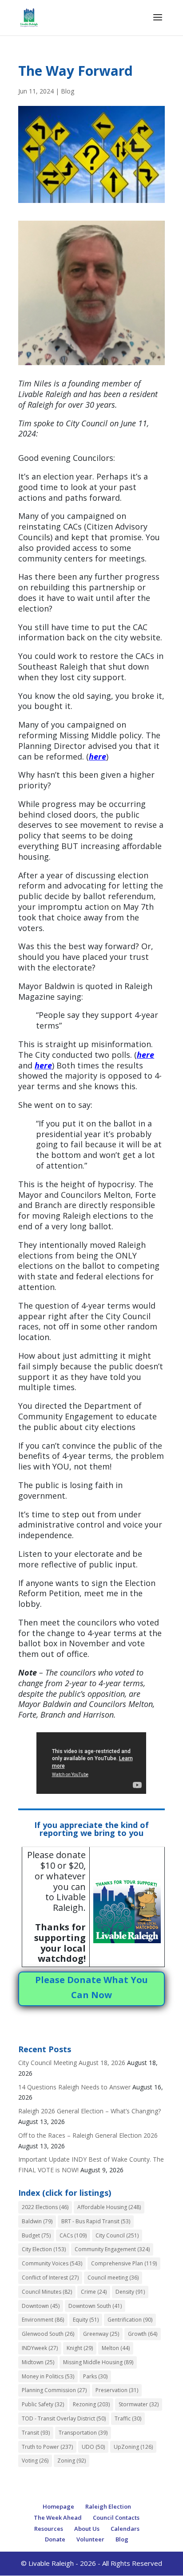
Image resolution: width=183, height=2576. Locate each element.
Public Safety (43, 2404)
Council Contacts (116, 2518)
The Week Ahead (58, 2518)
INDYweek (40, 2348)
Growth (143, 2334)
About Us (87, 2529)
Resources (49, 2529)
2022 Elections (45, 2207)
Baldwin (37, 2221)
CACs (73, 2235)
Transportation (83, 2433)
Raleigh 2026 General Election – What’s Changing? (90, 2111)
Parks (95, 2376)
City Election (44, 2249)
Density (130, 2292)
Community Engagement (112, 2249)
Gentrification (130, 2320)
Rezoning (91, 2404)
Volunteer (90, 2539)
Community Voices (52, 2263)
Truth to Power (47, 2447)
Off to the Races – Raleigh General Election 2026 (88, 2135)
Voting (35, 2461)
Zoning (72, 2461)
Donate (55, 2539)
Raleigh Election (108, 2506)
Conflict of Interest (50, 2278)
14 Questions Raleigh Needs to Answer (74, 2087)
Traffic (128, 2418)
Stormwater (139, 2404)
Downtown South (95, 2306)
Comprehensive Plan (124, 2263)
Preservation (117, 2390)
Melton (116, 2348)
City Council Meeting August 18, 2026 (72, 2063)
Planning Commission (54, 2390)
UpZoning (133, 2447)
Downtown (41, 2306)
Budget (36, 2235)
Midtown (38, 2362)
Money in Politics (48, 2376)
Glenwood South (48, 2334)
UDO (93, 2447)
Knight (80, 2348)
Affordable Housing (109, 2207)
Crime (94, 2292)
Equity (86, 2320)
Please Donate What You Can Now (91, 1987)
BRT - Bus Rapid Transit (96, 2221)
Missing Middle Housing (98, 2362)
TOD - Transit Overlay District (64, 2418)
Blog (68, 91)
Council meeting (113, 2278)
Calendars (125, 2529)
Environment (43, 2320)
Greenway (101, 2334)
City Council (117, 2235)
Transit (36, 2433)
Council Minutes (47, 2292)
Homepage (58, 2506)
